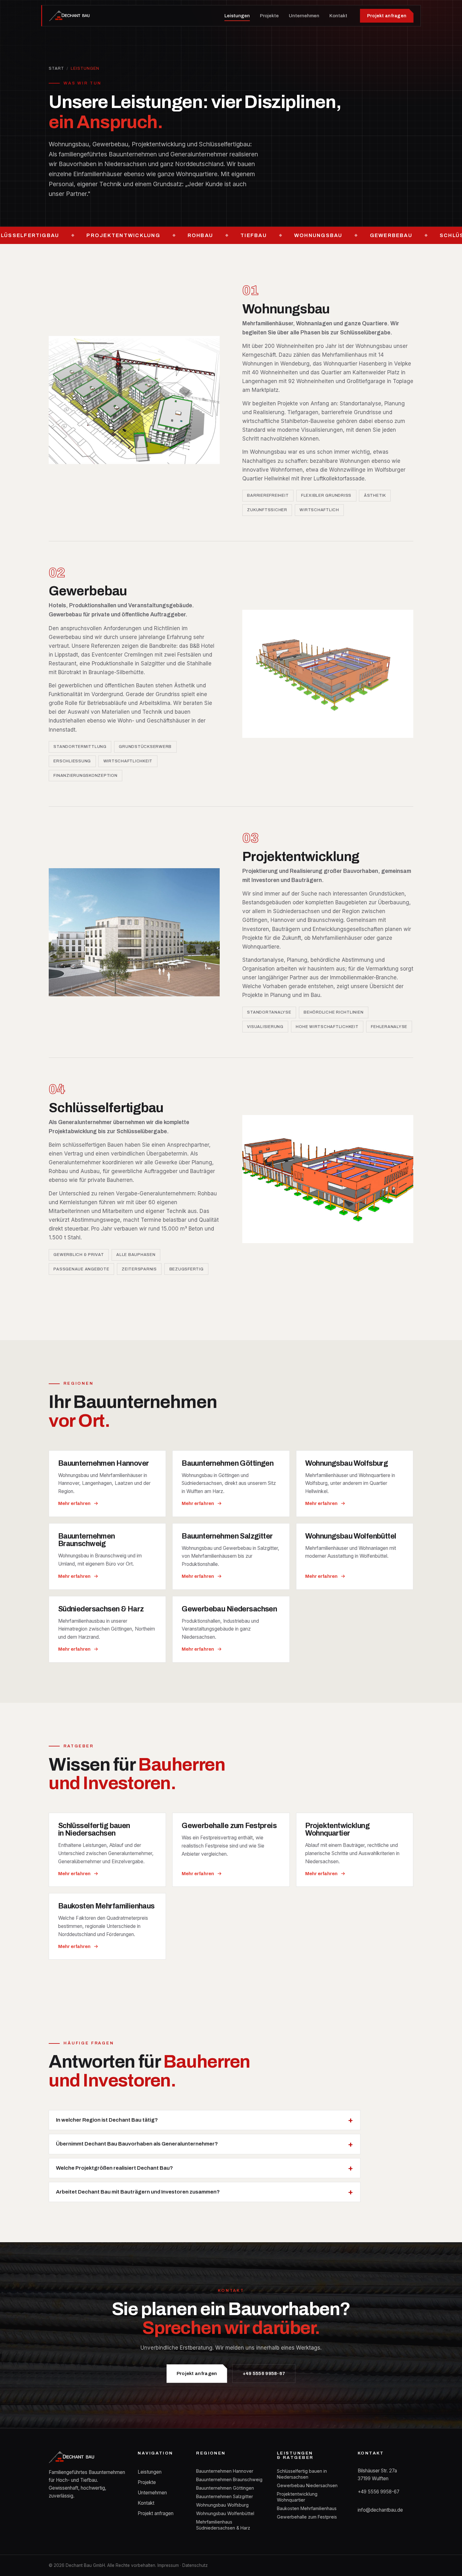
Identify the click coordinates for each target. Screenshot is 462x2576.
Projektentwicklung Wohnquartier (297, 2497)
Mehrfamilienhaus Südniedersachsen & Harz (223, 2525)
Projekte (269, 16)
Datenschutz (195, 2565)
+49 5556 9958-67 (264, 2373)
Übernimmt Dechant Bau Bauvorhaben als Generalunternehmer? (137, 2144)
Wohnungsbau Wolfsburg (222, 2505)
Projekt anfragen (387, 16)
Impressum (168, 2565)
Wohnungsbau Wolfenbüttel (225, 2513)
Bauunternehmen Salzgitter (225, 2496)
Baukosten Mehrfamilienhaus (307, 2508)
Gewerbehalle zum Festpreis (307, 2517)
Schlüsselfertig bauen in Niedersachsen (302, 2474)
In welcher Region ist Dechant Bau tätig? (107, 2120)
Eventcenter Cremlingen (122, 655)
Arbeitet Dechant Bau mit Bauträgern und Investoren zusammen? (138, 2192)
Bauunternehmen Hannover (225, 2471)
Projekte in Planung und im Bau (281, 995)
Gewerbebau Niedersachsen (307, 2485)
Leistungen (237, 16)
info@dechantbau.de (380, 2510)
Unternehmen (304, 16)
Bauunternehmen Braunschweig (229, 2479)
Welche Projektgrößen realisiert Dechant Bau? (114, 2168)
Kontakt (338, 16)
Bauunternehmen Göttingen (225, 2488)
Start (56, 68)
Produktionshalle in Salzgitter (128, 663)
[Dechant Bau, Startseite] (70, 16)
